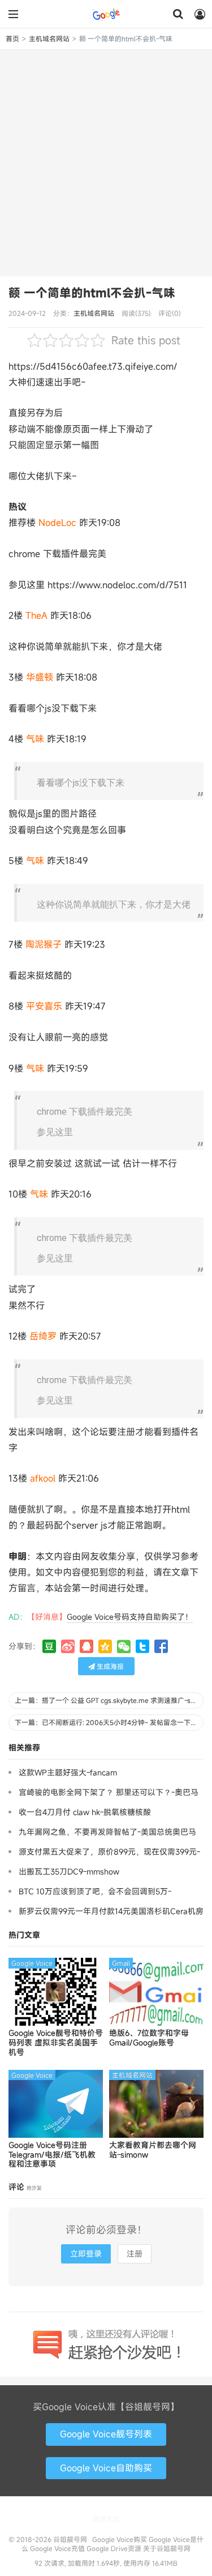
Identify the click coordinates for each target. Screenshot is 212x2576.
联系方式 (106, 2519)
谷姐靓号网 (106, 14)
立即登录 (86, 2254)
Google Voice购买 (120, 2539)
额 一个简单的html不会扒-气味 (92, 293)
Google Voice (32, 1963)
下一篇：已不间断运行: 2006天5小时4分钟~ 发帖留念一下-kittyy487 (109, 1722)
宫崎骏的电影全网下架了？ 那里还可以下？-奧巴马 (109, 1792)
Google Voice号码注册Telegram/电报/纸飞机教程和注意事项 (52, 2155)
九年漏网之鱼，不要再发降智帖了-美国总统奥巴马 (107, 1832)
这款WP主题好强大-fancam (68, 1772)
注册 (135, 2254)
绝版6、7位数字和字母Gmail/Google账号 (149, 2038)
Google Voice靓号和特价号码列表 (56, 2043)
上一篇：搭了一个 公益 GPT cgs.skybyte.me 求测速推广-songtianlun (109, 1700)
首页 (12, 38)
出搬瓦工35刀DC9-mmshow (69, 1871)
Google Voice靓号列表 (106, 2434)
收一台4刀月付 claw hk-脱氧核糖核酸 (85, 1812)
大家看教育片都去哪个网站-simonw (153, 2150)
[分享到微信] (124, 1646)
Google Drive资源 (114, 2548)
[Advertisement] (106, 162)
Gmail (121, 1963)
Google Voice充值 (57, 2548)
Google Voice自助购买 (106, 2468)
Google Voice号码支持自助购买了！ (130, 1617)
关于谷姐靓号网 (167, 2548)
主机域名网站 (49, 38)
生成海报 (109, 1666)
